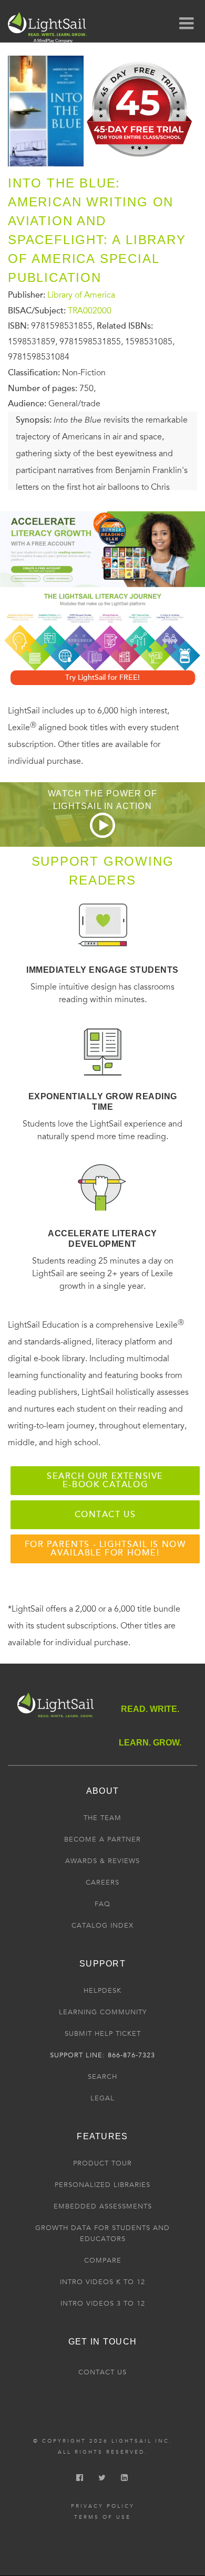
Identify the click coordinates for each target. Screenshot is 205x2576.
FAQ (102, 1904)
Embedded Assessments (103, 2206)
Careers (102, 1883)
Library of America (81, 295)
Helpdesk (102, 1991)
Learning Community (103, 2012)
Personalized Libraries (102, 2185)
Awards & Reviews (102, 1861)
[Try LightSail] (140, 160)
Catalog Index (102, 1926)
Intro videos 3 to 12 (103, 2304)
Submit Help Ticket (103, 2034)
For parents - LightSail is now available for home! (105, 1549)
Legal (102, 2098)
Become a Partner (102, 1839)
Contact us (105, 1515)
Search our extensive (105, 1480)
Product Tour (102, 2163)
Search (102, 2077)
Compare (103, 2260)
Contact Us (102, 2372)
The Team (102, 1818)
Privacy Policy (103, 2506)
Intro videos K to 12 (102, 2282)
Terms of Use (102, 2517)
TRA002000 (90, 310)
